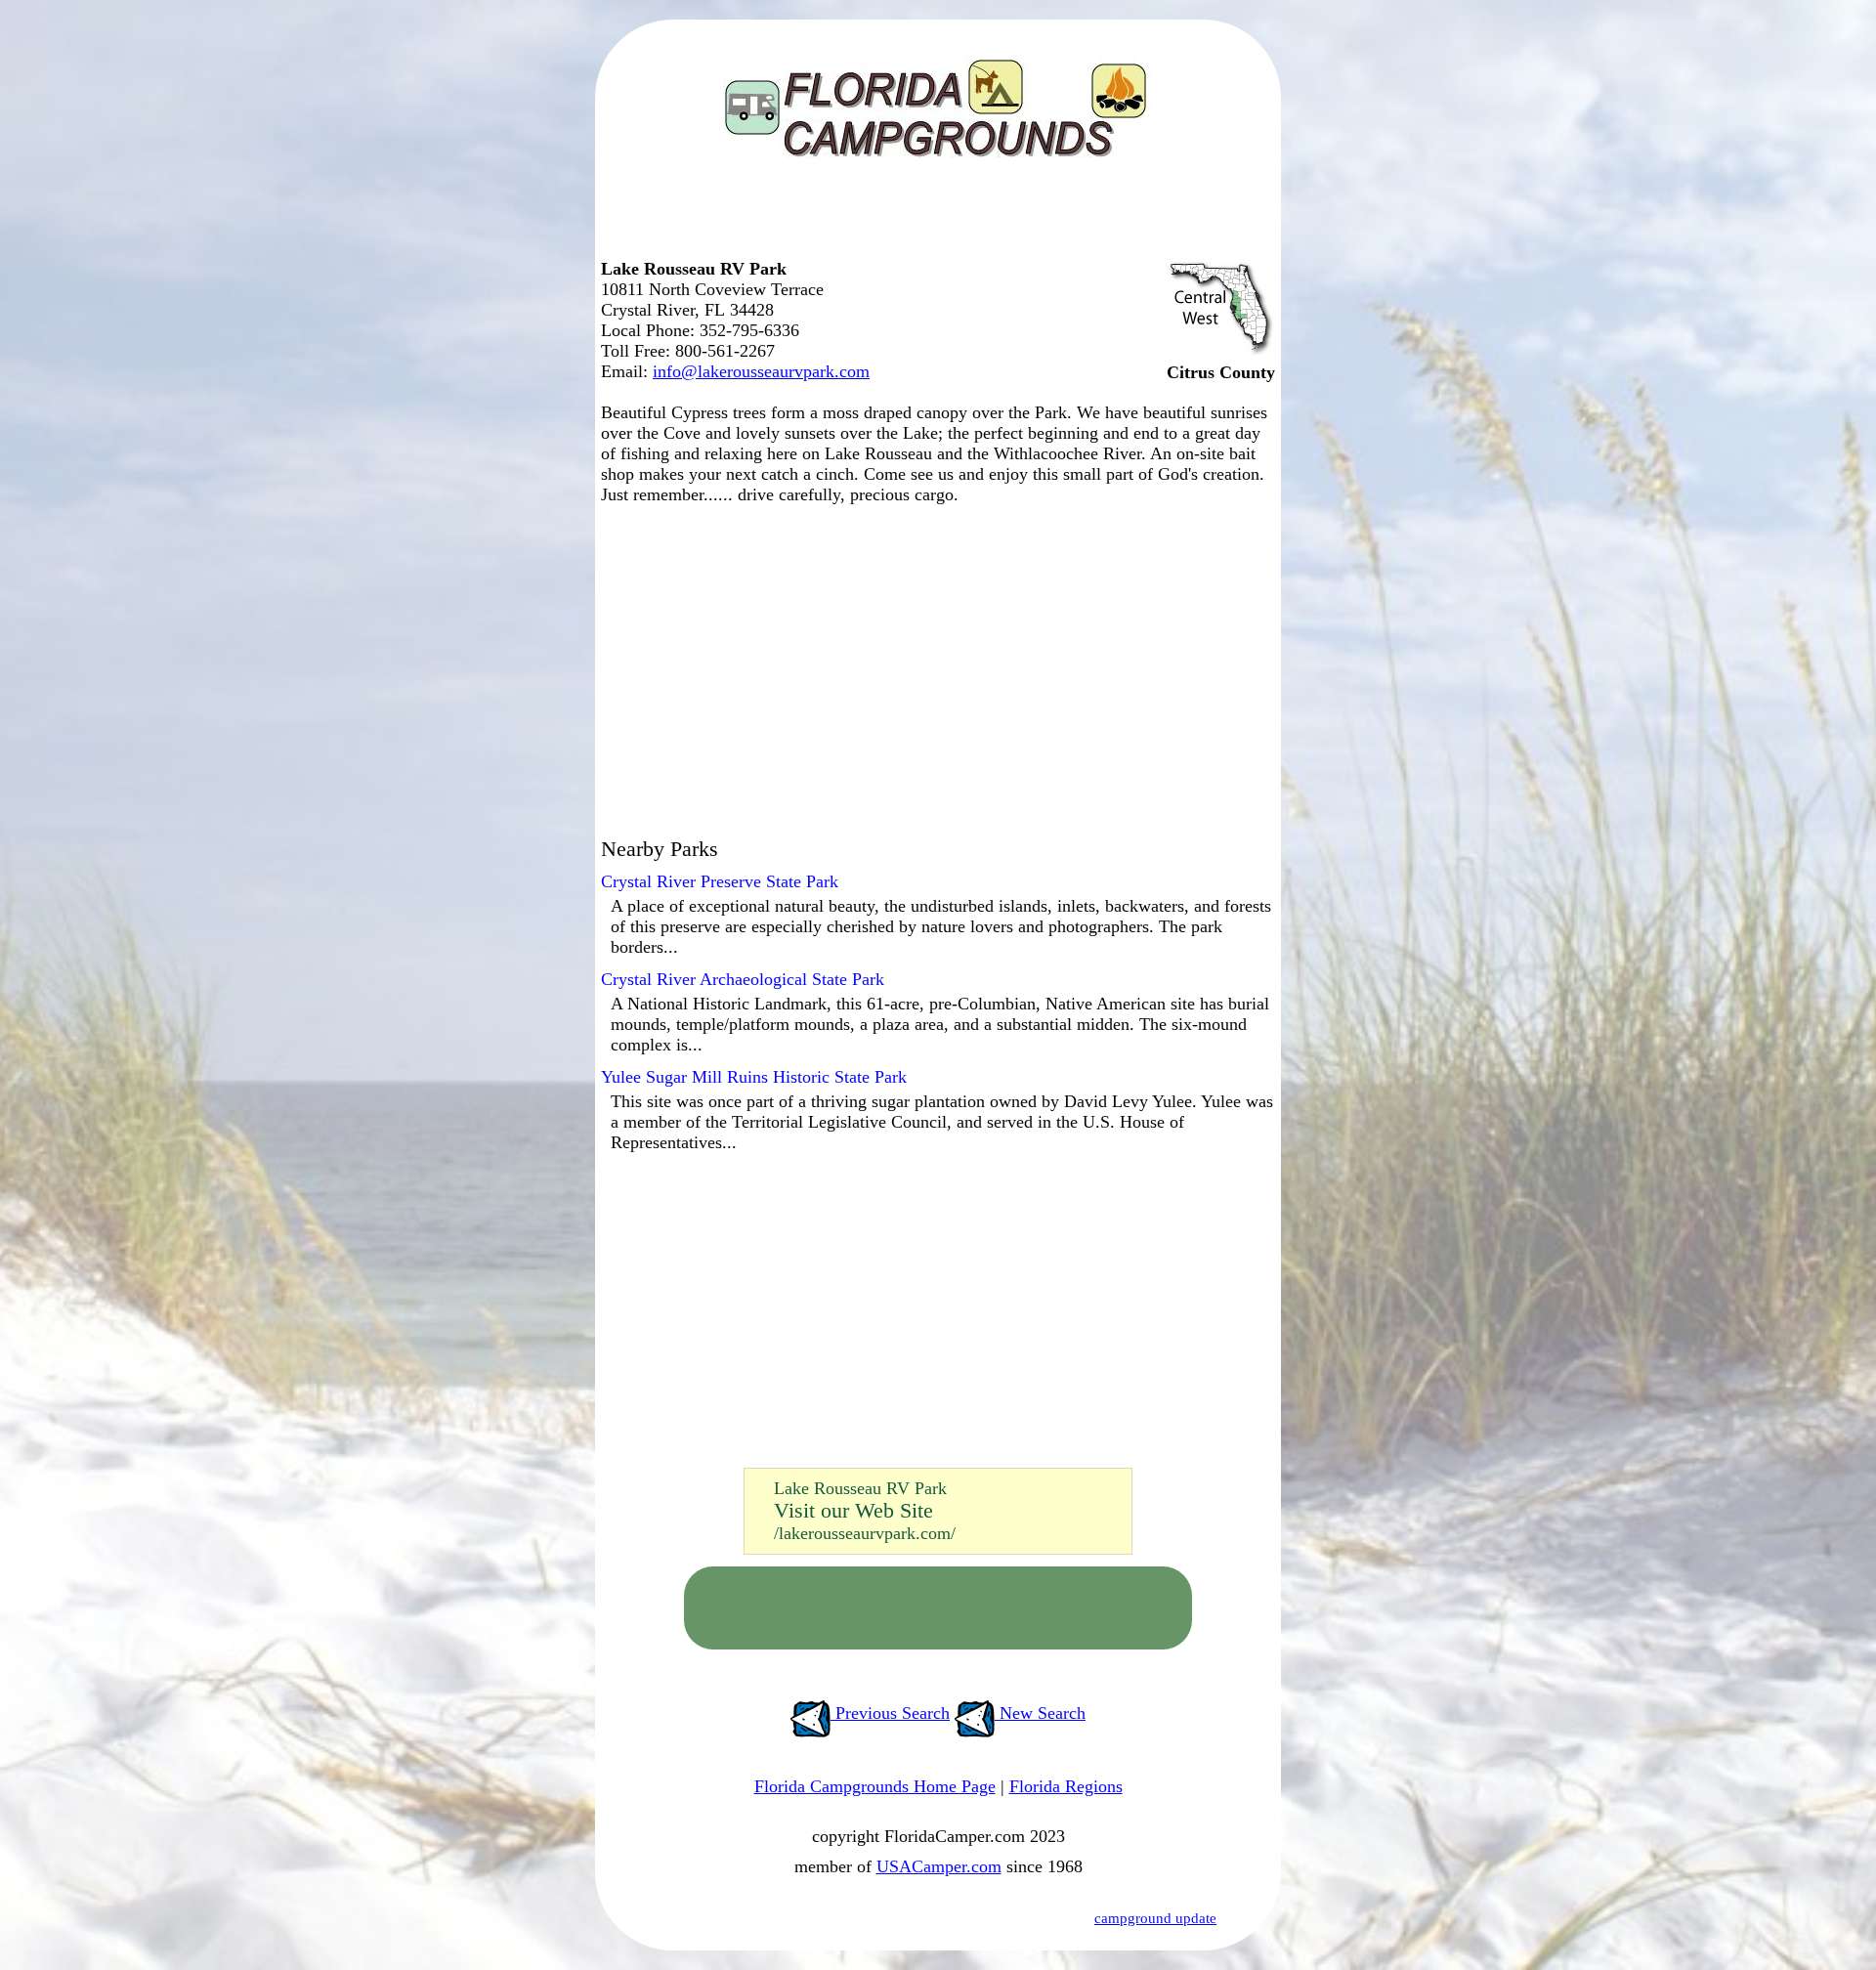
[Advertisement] (933, 220)
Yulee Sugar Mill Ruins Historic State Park (754, 1077)
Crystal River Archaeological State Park (743, 979)
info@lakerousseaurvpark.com (761, 371)
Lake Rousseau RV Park (860, 1488)
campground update (1155, 1918)
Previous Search (890, 1713)
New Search (1040, 1713)
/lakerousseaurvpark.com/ (865, 1533)
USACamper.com (939, 1866)
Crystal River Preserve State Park (720, 881)
